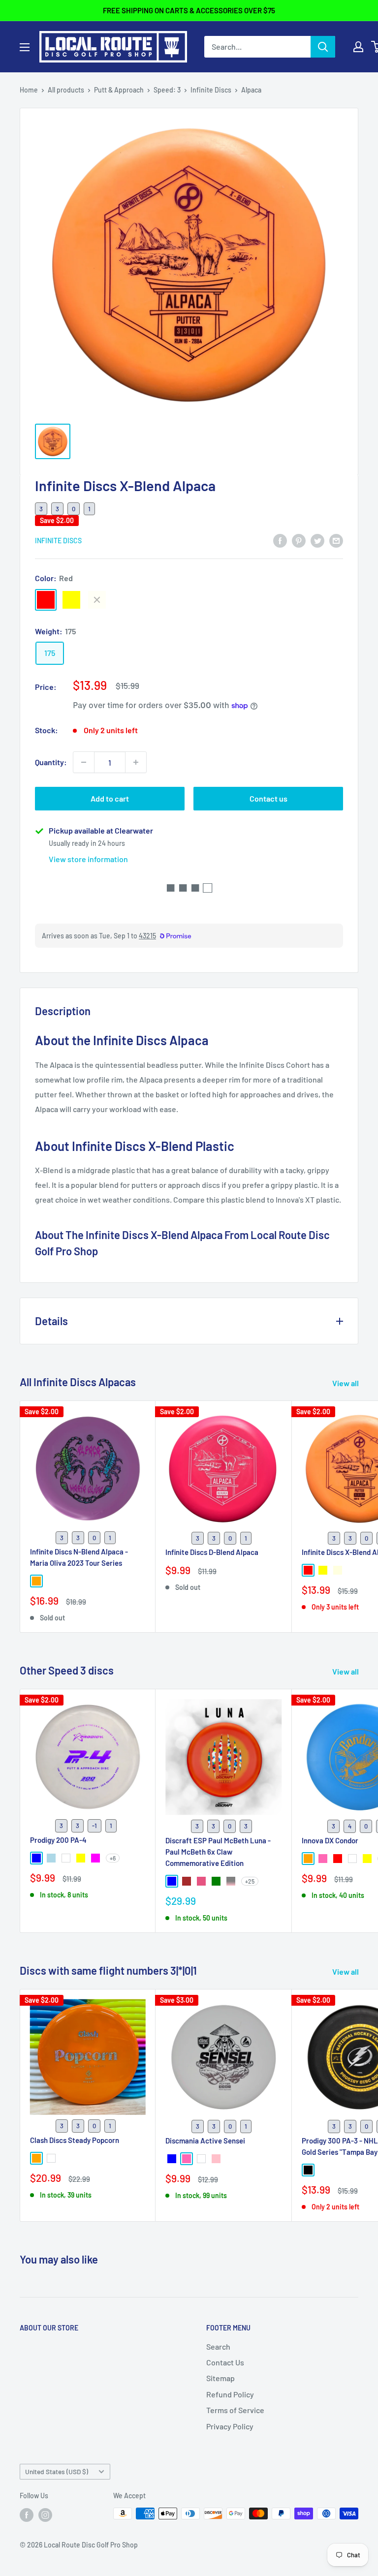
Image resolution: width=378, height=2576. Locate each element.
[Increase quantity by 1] (136, 762)
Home (29, 90)
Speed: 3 (167, 90)
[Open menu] (25, 47)
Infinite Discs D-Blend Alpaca (212, 1552)
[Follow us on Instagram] (45, 2514)
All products (66, 90)
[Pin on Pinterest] (299, 540)
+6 (113, 1858)
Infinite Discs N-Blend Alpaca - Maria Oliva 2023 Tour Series (79, 1557)
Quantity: (51, 762)
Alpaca (251, 90)
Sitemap (220, 2378)
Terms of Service (235, 2410)
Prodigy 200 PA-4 (58, 1840)
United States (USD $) (57, 2471)
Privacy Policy (230, 2426)
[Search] (323, 47)
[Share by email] (336, 540)
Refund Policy (230, 2394)
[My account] (358, 47)
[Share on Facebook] (280, 540)
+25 (250, 1881)
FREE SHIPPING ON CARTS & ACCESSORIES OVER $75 (189, 10)
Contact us (268, 798)
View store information (88, 859)
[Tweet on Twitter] (317, 540)
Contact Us (225, 2362)
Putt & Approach (119, 90)
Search (218, 2346)
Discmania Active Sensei (205, 2141)
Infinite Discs (211, 90)
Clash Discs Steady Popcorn (75, 2140)
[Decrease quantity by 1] (84, 762)
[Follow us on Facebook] (27, 2514)
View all (346, 1383)
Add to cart (110, 798)
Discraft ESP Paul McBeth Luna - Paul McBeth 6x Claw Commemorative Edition (218, 1852)
